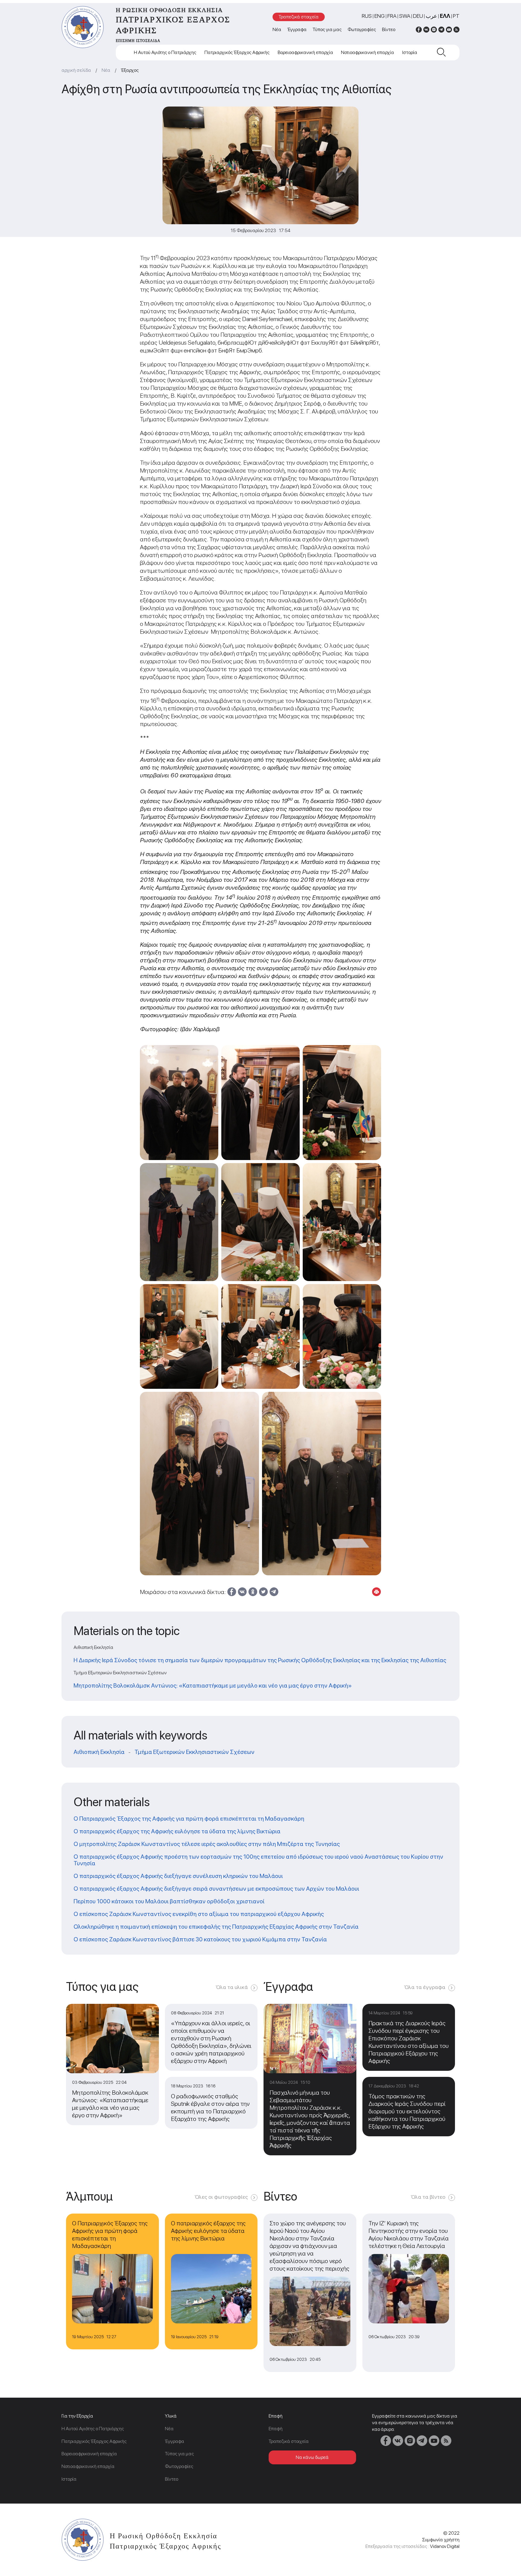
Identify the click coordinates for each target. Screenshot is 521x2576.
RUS (367, 16)
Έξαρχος (130, 70)
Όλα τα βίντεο (428, 2197)
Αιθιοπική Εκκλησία (99, 1752)
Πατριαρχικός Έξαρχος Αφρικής (237, 52)
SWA (405, 16)
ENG (380, 16)
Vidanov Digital (445, 2546)
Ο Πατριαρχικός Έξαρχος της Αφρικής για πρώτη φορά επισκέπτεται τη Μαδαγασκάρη (189, 1819)
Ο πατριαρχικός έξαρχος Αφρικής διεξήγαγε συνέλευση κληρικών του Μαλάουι (178, 1876)
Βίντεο (389, 29)
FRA (392, 16)
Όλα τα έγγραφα (425, 1987)
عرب (431, 16)
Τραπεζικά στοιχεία (299, 17)
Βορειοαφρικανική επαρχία (305, 52)
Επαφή (276, 2429)
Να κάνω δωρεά (312, 2457)
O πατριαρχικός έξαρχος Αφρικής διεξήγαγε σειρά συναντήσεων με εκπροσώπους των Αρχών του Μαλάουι (216, 1889)
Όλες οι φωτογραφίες (221, 2197)
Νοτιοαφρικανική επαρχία (368, 52)
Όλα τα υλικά (232, 1987)
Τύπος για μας (327, 29)
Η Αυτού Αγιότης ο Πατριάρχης (165, 52)
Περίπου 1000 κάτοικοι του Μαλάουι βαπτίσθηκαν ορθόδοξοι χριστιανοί (169, 1901)
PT (456, 16)
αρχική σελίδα (76, 70)
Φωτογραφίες (362, 29)
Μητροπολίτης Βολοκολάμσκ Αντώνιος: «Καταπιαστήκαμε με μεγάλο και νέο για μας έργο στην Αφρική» (213, 1685)
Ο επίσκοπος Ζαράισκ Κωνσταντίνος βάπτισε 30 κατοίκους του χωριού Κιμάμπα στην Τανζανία (200, 1939)
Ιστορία (410, 52)
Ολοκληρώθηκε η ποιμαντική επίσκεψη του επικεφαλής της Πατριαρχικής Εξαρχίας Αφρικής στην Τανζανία (216, 1927)
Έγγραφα (297, 29)
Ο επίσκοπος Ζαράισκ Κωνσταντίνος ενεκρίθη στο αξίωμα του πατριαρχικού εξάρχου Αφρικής (199, 1914)
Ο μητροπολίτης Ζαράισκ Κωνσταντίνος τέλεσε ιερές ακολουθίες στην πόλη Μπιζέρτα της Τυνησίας (207, 1844)
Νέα (277, 29)
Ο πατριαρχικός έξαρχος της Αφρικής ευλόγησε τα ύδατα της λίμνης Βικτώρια (177, 1831)
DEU (418, 16)
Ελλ (445, 16)
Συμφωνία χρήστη (441, 2540)
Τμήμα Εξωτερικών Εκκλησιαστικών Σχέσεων (194, 1752)
